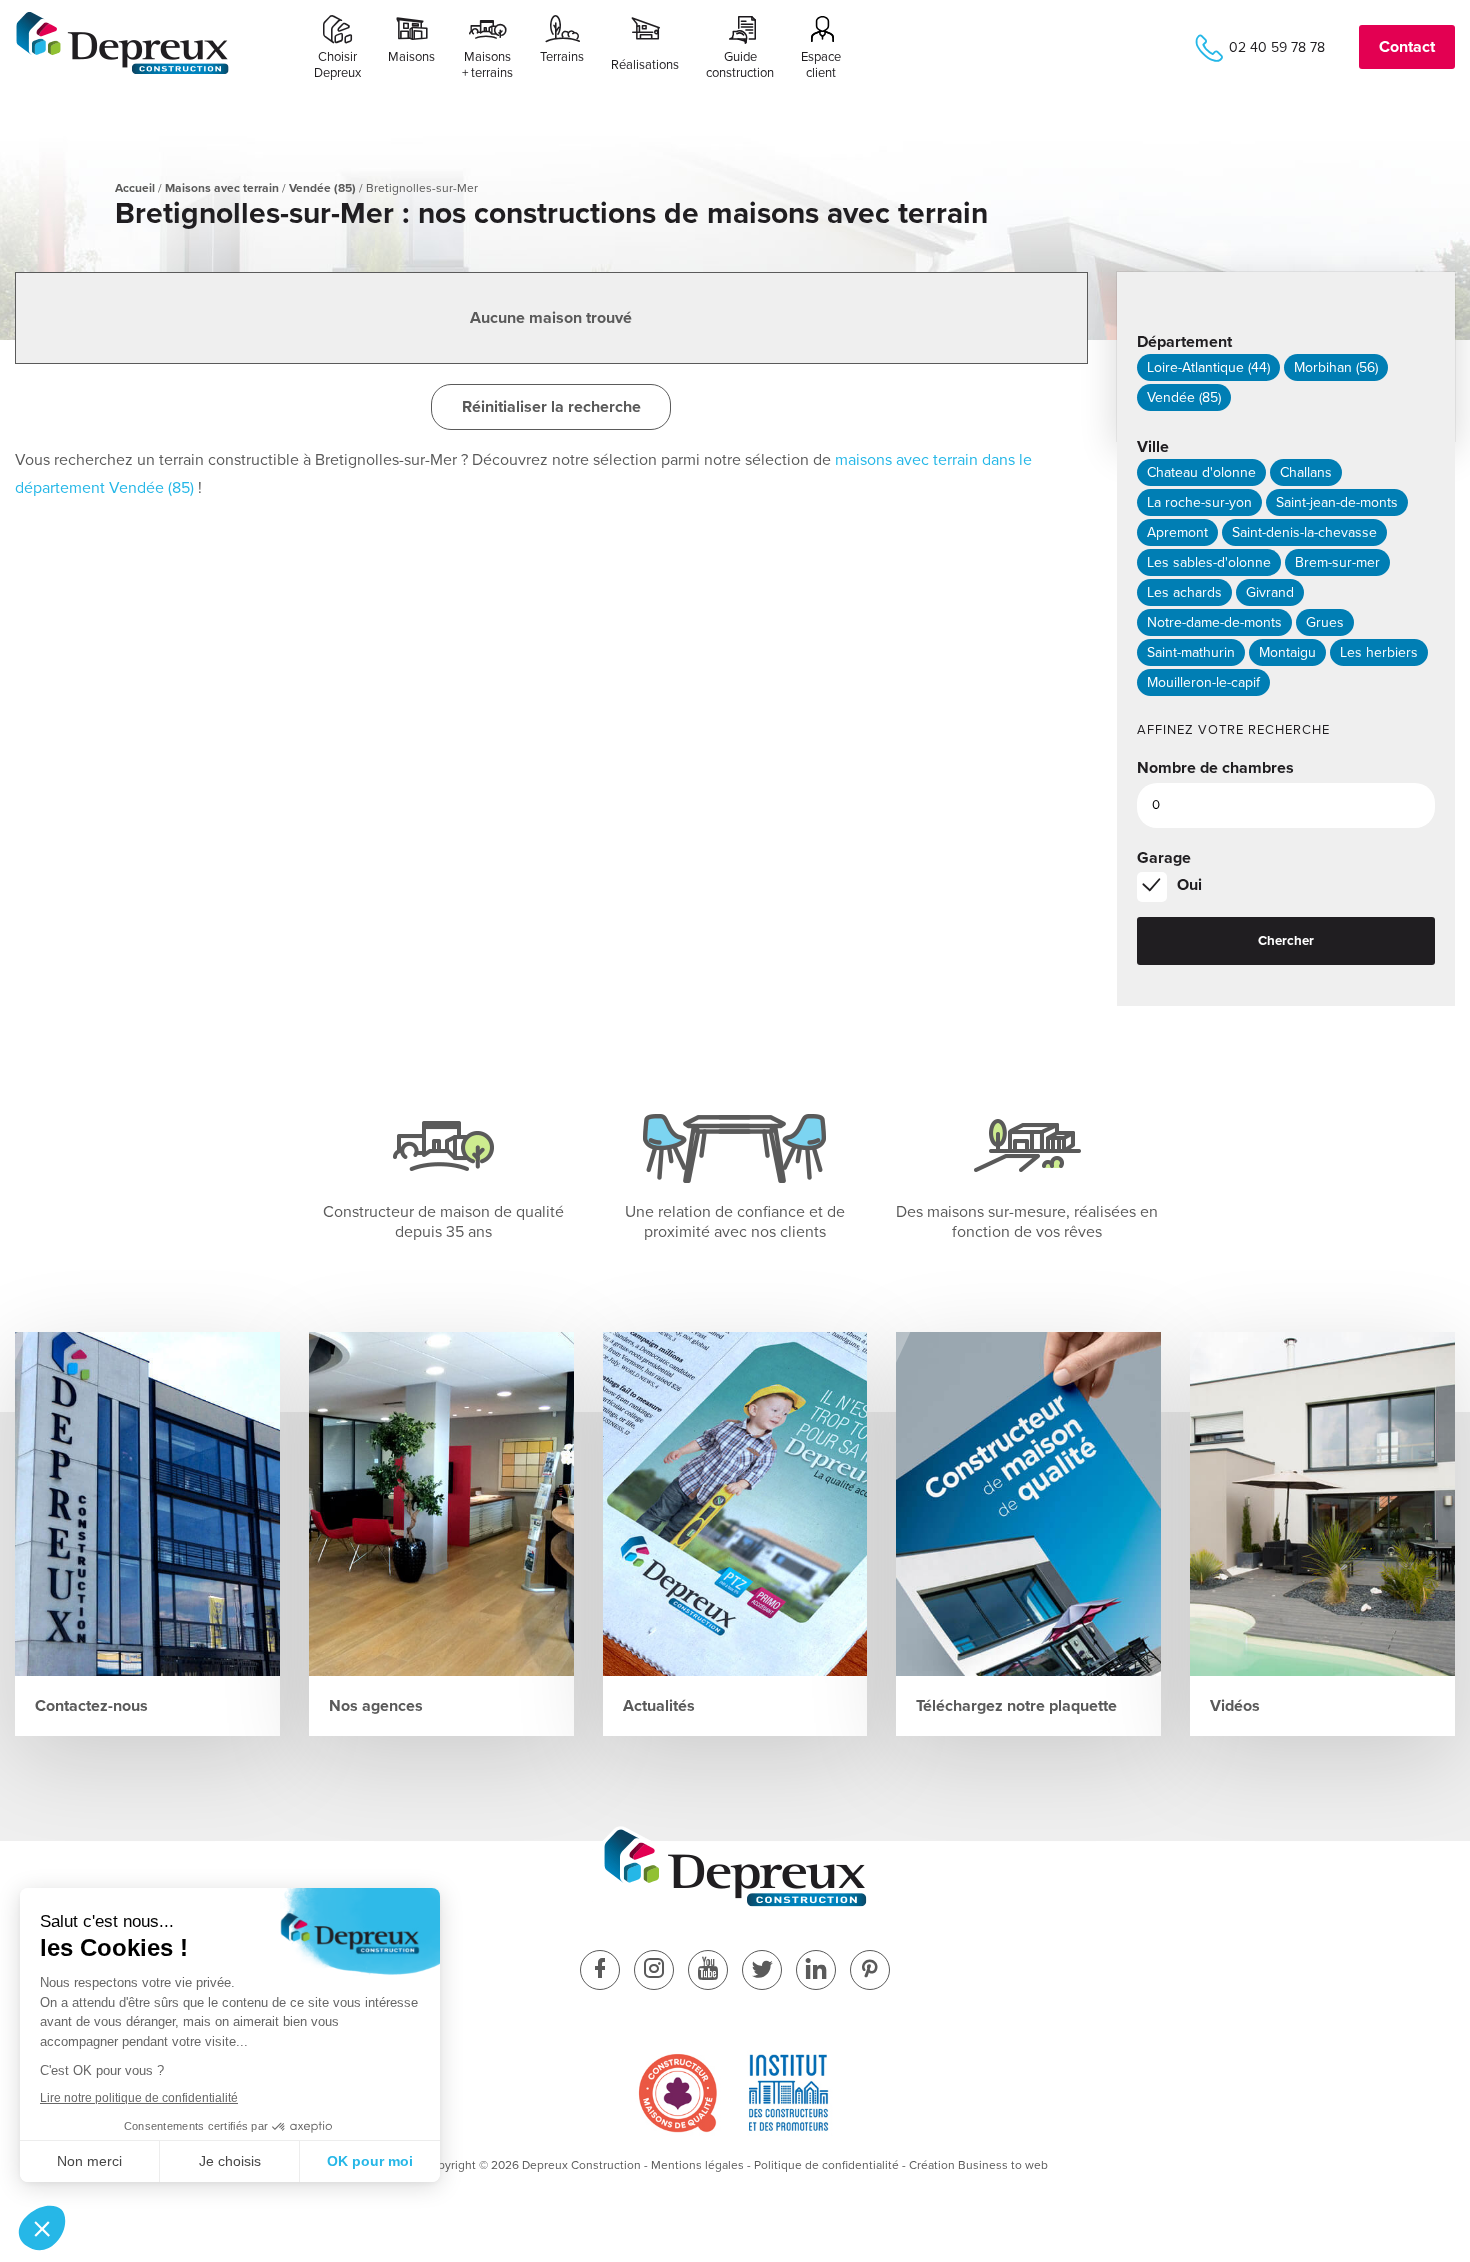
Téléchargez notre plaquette (1016, 1706)
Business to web (1003, 2165)
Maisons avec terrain (222, 188)
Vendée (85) (322, 188)
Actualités (659, 1706)
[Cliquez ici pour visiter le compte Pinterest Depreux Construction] (870, 1971)
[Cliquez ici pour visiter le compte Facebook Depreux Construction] (600, 1971)
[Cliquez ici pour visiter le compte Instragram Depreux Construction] (654, 1971)
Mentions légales (697, 2165)
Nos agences (376, 1706)
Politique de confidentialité (826, 2165)
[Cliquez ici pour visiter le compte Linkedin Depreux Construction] (816, 1971)
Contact (1407, 47)
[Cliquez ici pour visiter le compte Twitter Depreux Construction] (762, 1971)
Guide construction (740, 65)
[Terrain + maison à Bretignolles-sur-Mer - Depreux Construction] (122, 71)
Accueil (135, 188)
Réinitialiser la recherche (551, 407)
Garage (1164, 858)
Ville (1153, 447)
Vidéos (1235, 1706)
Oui (1189, 885)
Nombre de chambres (1215, 768)
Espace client (821, 65)
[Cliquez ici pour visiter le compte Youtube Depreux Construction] (708, 1971)
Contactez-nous (91, 1706)
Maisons (411, 57)
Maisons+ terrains (487, 65)
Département (1184, 342)
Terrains (562, 57)
